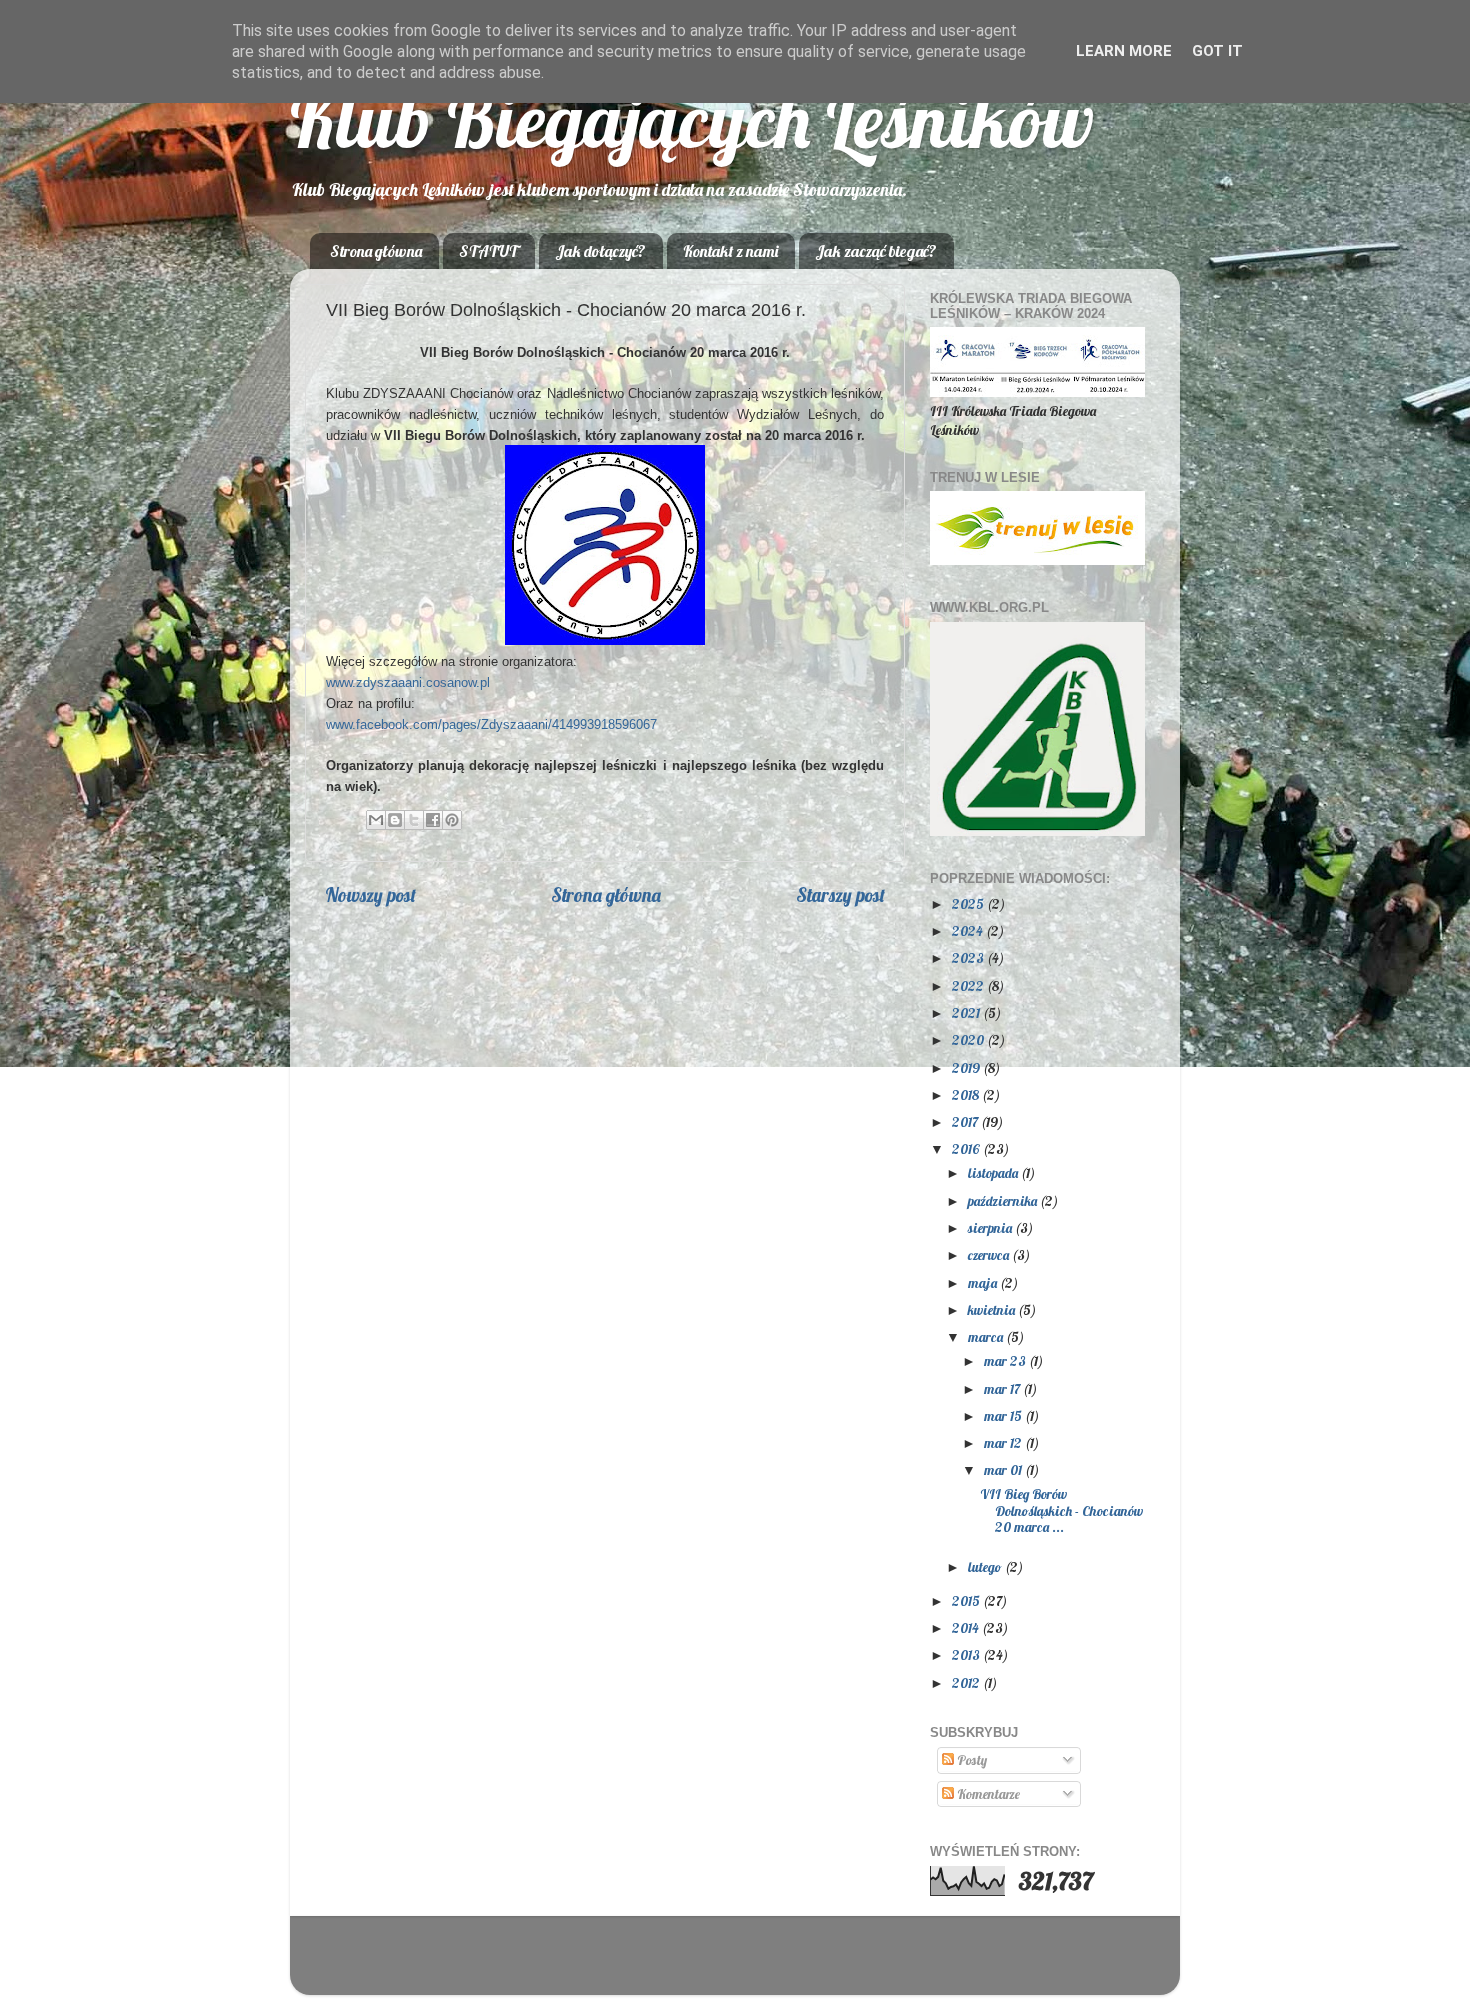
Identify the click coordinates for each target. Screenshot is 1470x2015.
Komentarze (987, 1793)
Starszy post (840, 895)
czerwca (990, 1254)
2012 (967, 1682)
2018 (967, 1094)
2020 (969, 1039)
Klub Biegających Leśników (692, 119)
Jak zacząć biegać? (876, 251)
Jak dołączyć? (600, 251)
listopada (994, 1172)
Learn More (1124, 51)
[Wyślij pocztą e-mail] (376, 820)
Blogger (859, 1964)
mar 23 (1006, 1360)
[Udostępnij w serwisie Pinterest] (452, 820)
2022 (969, 985)
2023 (969, 957)
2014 (967, 1627)
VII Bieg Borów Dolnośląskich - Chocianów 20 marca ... (1061, 1509)
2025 (969, 903)
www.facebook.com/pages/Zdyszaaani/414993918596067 (491, 724)
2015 (967, 1600)
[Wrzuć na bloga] (395, 820)
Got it (1217, 51)
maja (984, 1282)
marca (987, 1336)
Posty (970, 1759)
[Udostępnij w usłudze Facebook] (433, 820)
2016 (967, 1148)
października (1004, 1200)
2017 (966, 1121)
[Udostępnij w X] (414, 820)
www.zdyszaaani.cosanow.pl (408, 682)
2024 (969, 930)
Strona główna (376, 251)
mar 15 (1004, 1415)
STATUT (488, 251)
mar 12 (1004, 1442)
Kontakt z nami (730, 251)
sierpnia (991, 1227)
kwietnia (993, 1309)
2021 (967, 1012)
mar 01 (1004, 1469)
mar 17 (1003, 1388)
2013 (967, 1654)
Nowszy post (370, 895)
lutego (986, 1566)
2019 (967, 1067)
